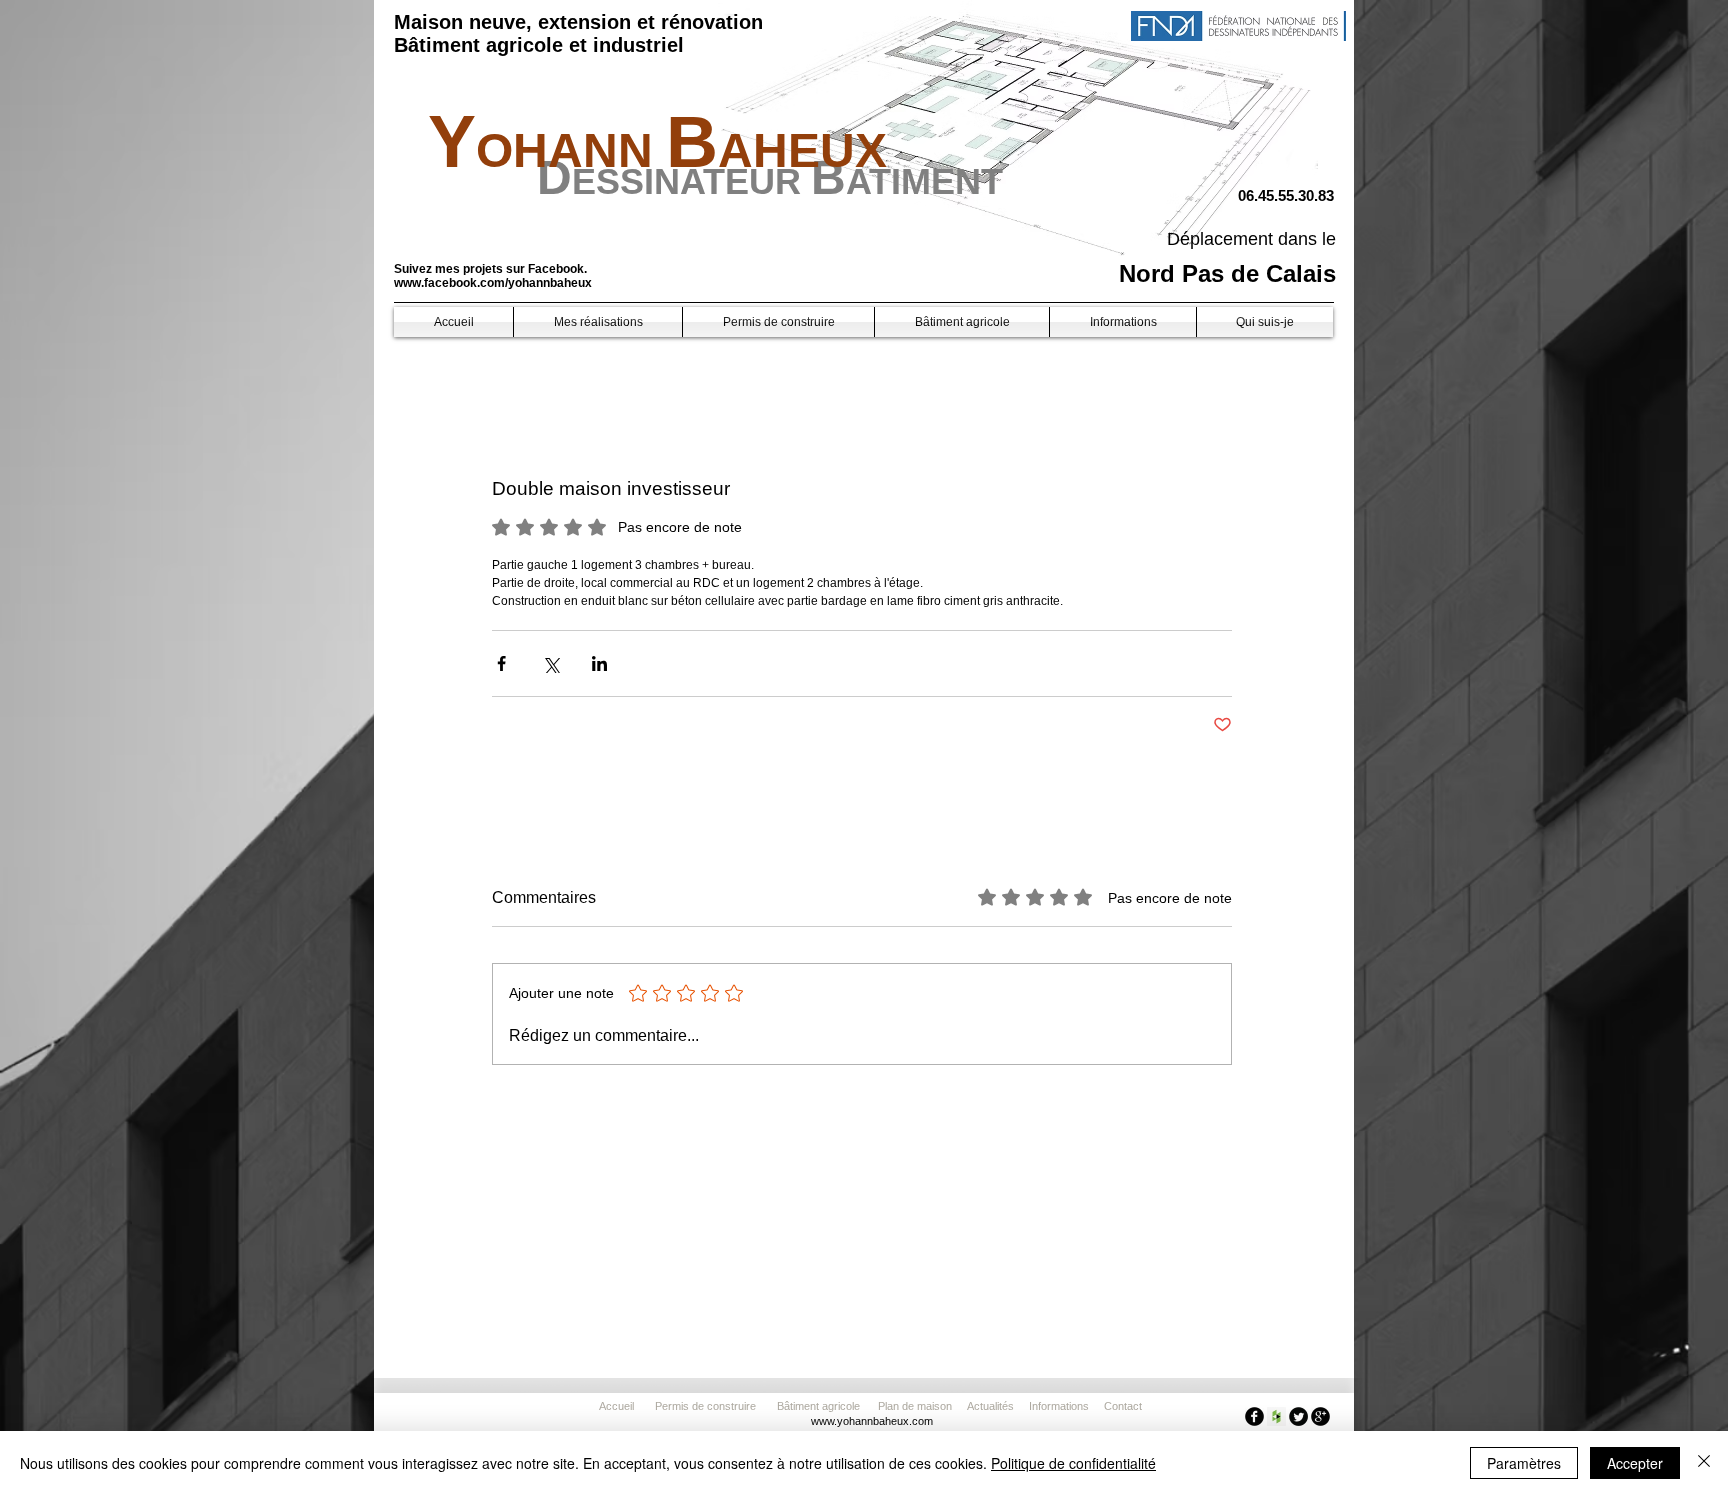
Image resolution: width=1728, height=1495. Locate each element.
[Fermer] (1704, 1463)
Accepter (1635, 1463)
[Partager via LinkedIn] (599, 663)
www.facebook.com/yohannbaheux (493, 283)
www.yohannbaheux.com (872, 1421)
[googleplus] (1320, 1416)
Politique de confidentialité (1073, 1463)
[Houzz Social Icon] (1276, 1416)
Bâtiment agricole (821, 1406)
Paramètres (1524, 1463)
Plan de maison (915, 1406)
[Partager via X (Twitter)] (550, 663)
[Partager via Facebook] (501, 663)
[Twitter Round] (1298, 1416)
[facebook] (1254, 1416)
